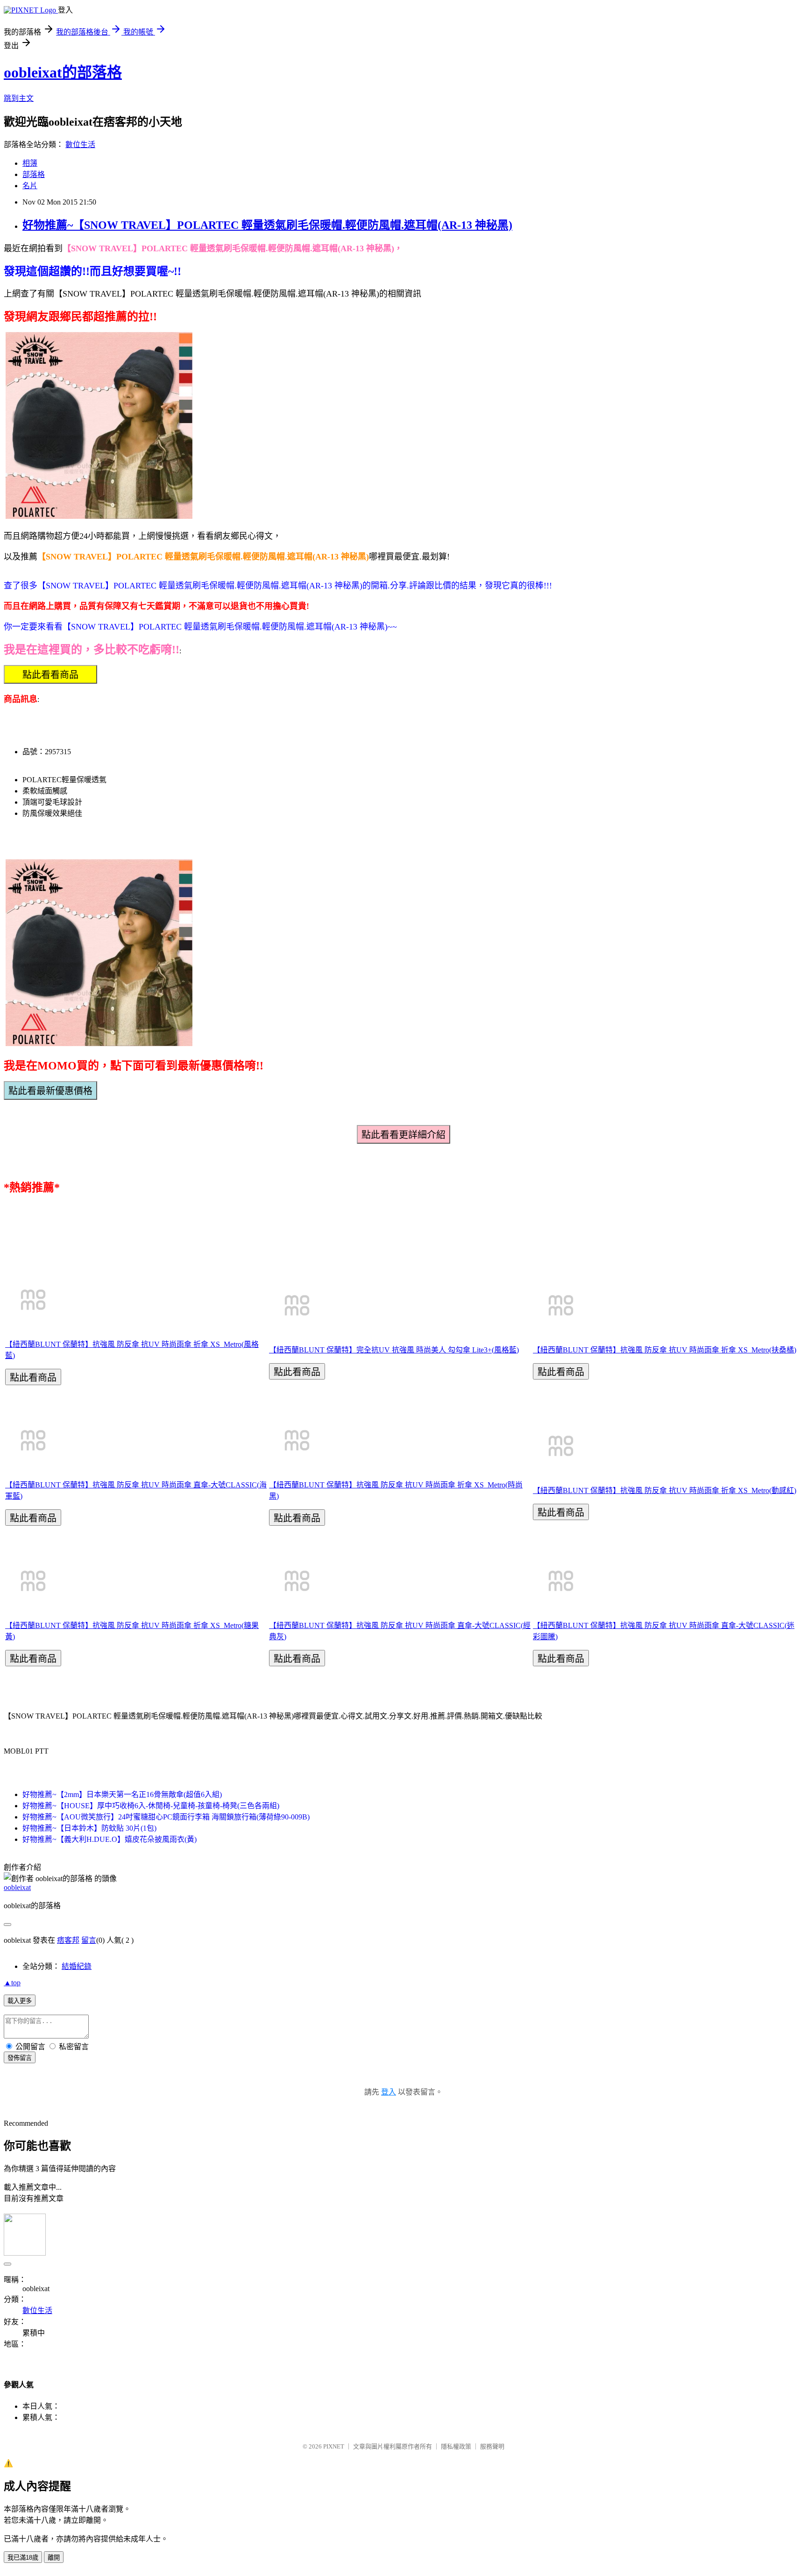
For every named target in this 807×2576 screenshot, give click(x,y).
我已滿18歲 (23, 2558)
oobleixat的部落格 (63, 72)
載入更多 (20, 2001)
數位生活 (80, 145)
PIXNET (334, 2446)
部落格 (34, 174)
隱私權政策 (456, 2446)
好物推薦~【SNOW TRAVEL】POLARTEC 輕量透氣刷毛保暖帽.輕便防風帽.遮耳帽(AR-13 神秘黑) (267, 225)
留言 (89, 1940)
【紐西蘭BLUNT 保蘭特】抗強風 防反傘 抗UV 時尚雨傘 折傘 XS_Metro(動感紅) (665, 1490)
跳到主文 (19, 98)
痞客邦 (68, 1940)
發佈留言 (20, 2058)
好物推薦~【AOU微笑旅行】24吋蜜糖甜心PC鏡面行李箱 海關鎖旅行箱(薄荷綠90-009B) (166, 1817)
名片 (30, 186)
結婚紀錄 (77, 1966)
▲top (12, 1983)
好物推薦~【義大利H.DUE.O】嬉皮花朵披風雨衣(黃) (110, 1839)
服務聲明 (492, 2446)
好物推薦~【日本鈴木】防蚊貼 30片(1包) (89, 1828)
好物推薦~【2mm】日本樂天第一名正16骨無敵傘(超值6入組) (122, 1794)
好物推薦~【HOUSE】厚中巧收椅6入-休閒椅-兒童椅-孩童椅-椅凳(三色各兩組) (151, 1806)
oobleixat (17, 1887)
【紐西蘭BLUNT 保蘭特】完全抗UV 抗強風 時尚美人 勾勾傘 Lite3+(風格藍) (394, 1350)
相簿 (30, 163)
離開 (54, 2558)
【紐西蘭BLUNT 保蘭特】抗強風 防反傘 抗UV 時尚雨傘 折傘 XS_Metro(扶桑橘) (665, 1350)
